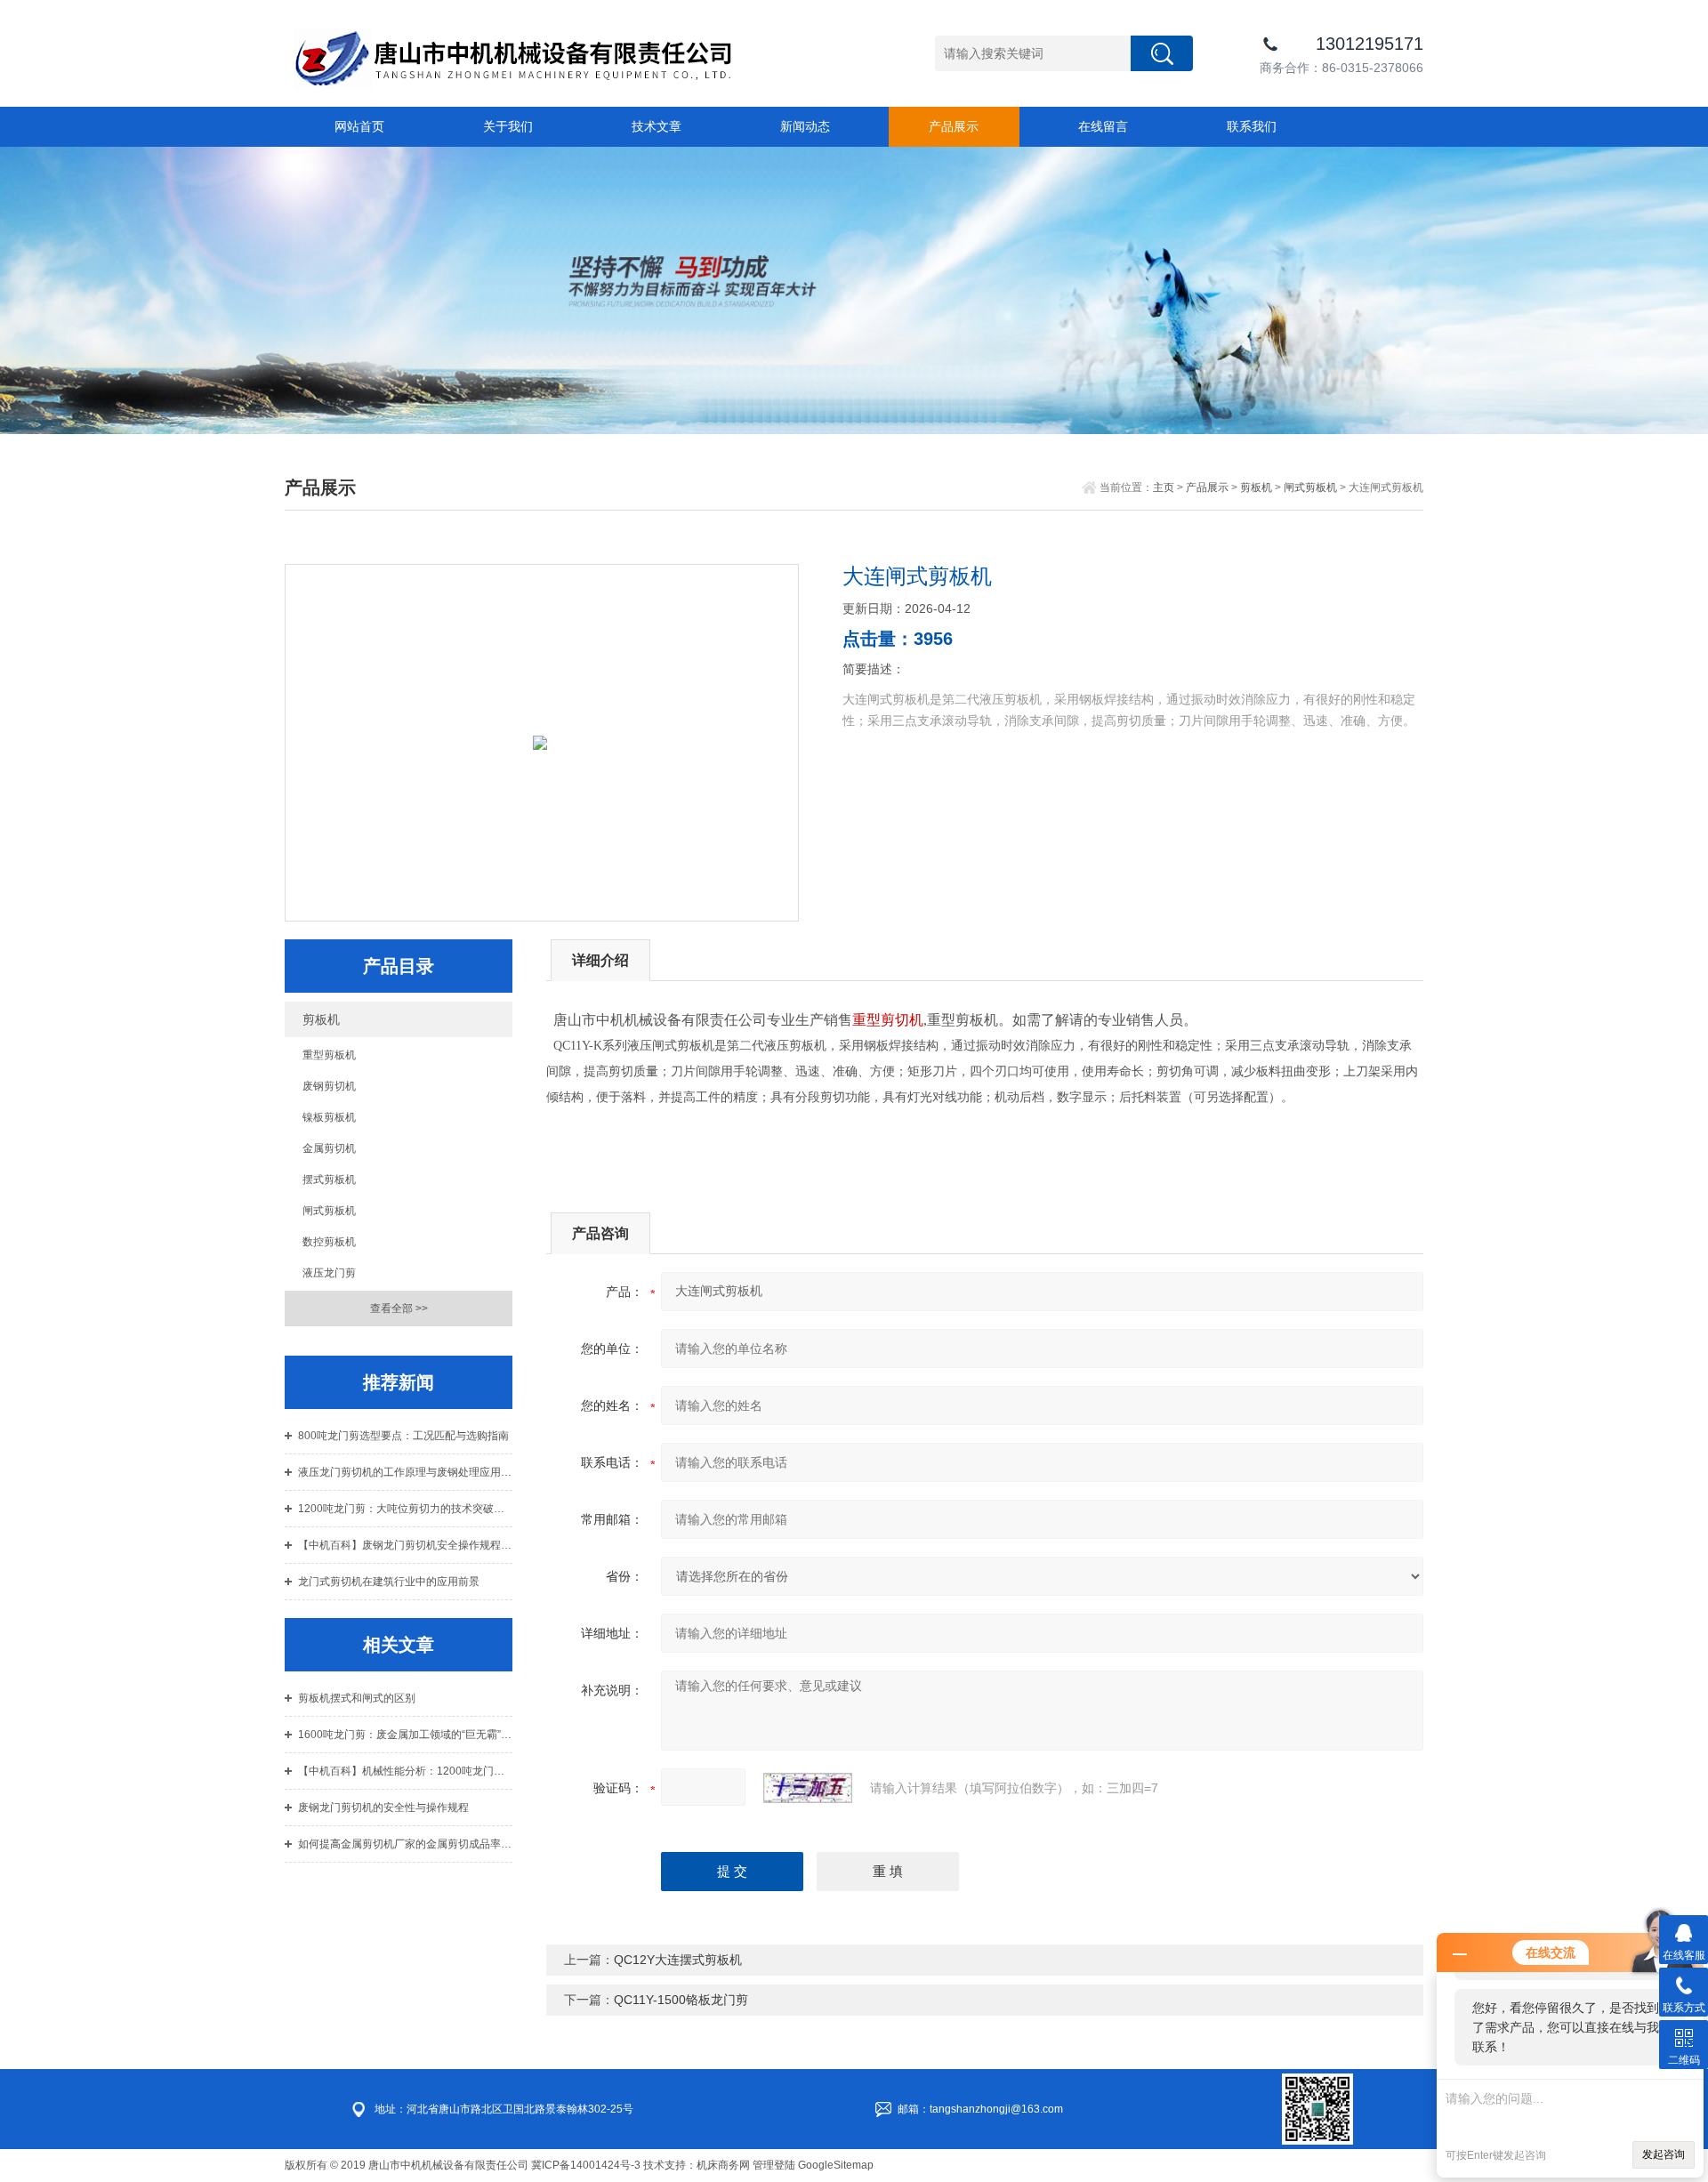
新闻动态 (805, 126)
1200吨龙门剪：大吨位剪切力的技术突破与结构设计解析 (405, 1509)
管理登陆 (774, 2165)
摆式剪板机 (329, 1180)
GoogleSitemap (836, 2165)
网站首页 (359, 126)
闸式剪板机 (1310, 487)
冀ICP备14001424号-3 (586, 2165)
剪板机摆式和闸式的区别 (357, 1698)
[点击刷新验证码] (808, 1788)
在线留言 (1103, 126)
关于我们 (508, 126)
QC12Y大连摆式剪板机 (678, 1960)
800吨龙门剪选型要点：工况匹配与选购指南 (403, 1436)
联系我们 (1252, 126)
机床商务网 (723, 2165)
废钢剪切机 (329, 1086)
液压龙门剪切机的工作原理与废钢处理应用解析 (405, 1472)
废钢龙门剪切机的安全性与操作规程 (383, 1808)
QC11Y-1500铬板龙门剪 (681, 2000)
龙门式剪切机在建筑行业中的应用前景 (389, 1582)
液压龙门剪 (329, 1273)
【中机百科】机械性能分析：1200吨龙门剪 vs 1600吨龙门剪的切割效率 (405, 1771)
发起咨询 (1664, 2154)
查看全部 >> (399, 1308)
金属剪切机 (329, 1148)
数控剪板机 (329, 1242)
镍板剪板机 (329, 1117)
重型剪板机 (329, 1055)
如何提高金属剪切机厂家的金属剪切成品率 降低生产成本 (405, 1844)
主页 (1164, 487)
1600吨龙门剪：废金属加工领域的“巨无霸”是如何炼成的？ (405, 1735)
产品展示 (954, 126)
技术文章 (657, 126)
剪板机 (1256, 487)
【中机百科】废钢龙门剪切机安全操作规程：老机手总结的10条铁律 (405, 1545)
